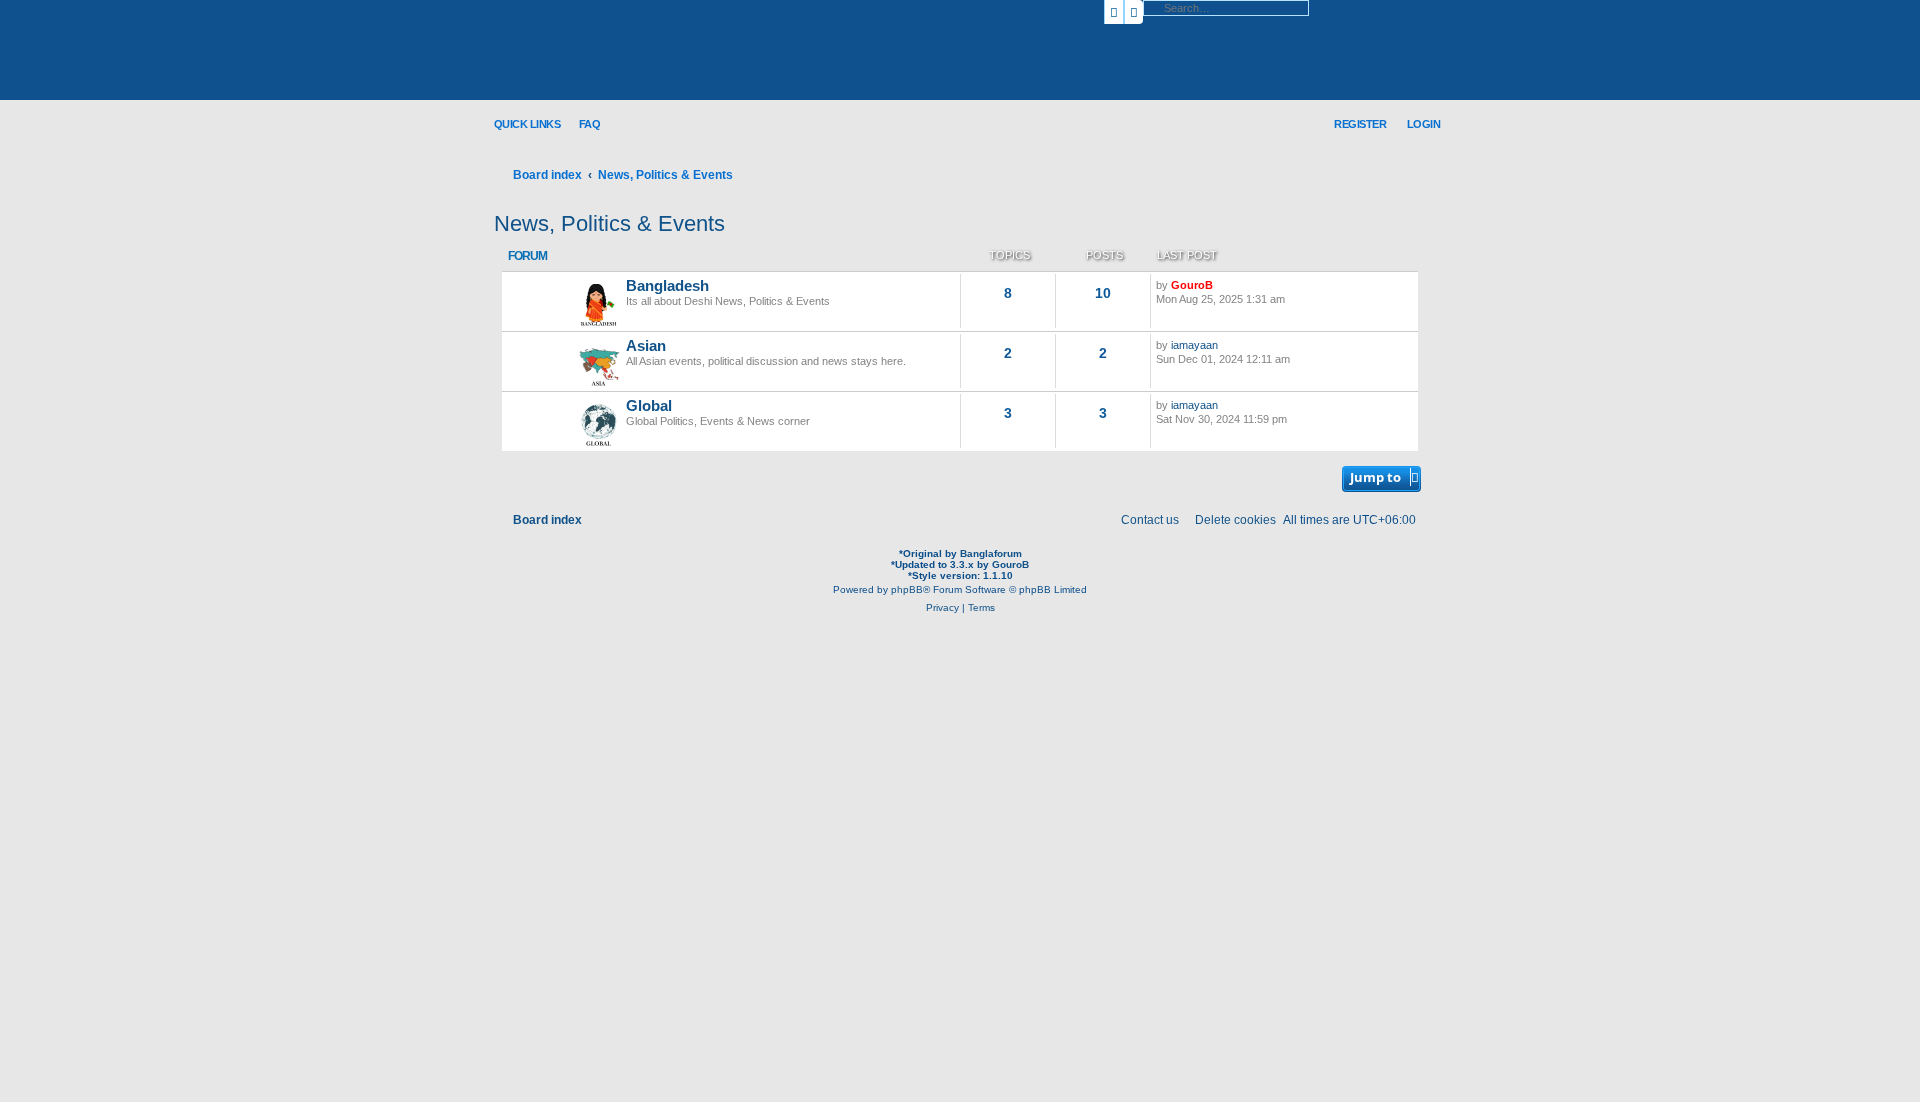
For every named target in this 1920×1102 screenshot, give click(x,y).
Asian (646, 346)
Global (649, 406)
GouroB (1192, 285)
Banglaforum (991, 553)
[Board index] (625, 51)
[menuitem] (582, 123)
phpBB (907, 589)
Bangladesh (667, 286)
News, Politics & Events (609, 223)
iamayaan (1194, 345)
